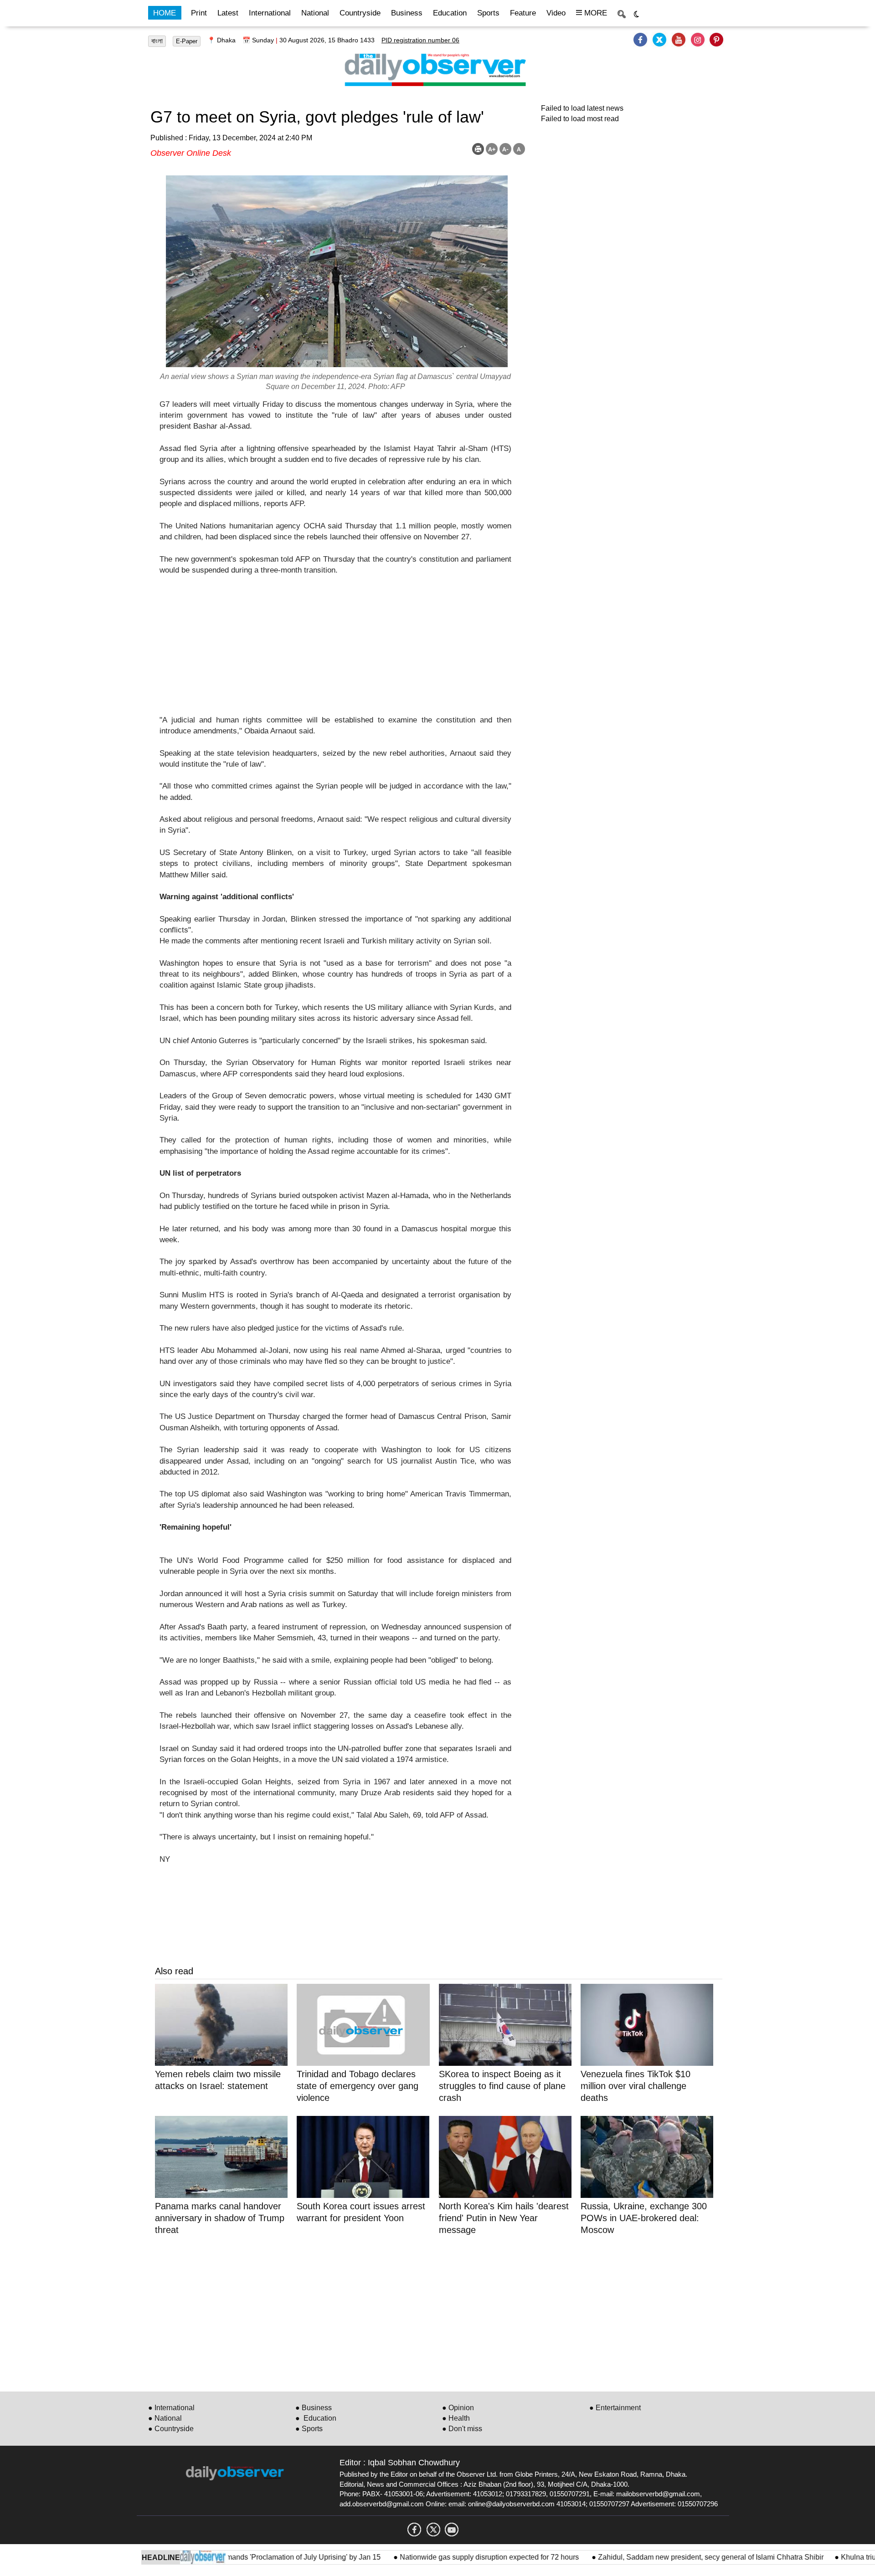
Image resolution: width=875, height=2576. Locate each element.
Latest (228, 13)
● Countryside (171, 2429)
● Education (316, 2418)
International (270, 13)
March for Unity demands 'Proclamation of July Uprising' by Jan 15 (228, 2557)
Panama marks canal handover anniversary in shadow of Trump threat (220, 2218)
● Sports (309, 2429)
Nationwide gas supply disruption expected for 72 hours (443, 2557)
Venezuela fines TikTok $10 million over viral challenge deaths (636, 2086)
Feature (523, 13)
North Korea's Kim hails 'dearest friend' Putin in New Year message (504, 2218)
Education (450, 13)
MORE (594, 13)
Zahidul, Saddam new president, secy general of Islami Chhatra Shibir (664, 2557)
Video (556, 13)
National (315, 13)
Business (407, 13)
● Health (456, 2418)
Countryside (360, 13)
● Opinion (458, 2408)
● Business (314, 2408)
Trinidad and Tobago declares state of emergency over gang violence (358, 2086)
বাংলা (157, 41)
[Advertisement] (335, 651)
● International (171, 2408)
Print (199, 13)
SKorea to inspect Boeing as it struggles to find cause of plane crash (502, 2086)
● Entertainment (615, 2408)
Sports (488, 13)
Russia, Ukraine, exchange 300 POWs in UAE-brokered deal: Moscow (644, 2218)
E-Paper (187, 41)
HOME (165, 13)
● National (165, 2418)
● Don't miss (462, 2429)
